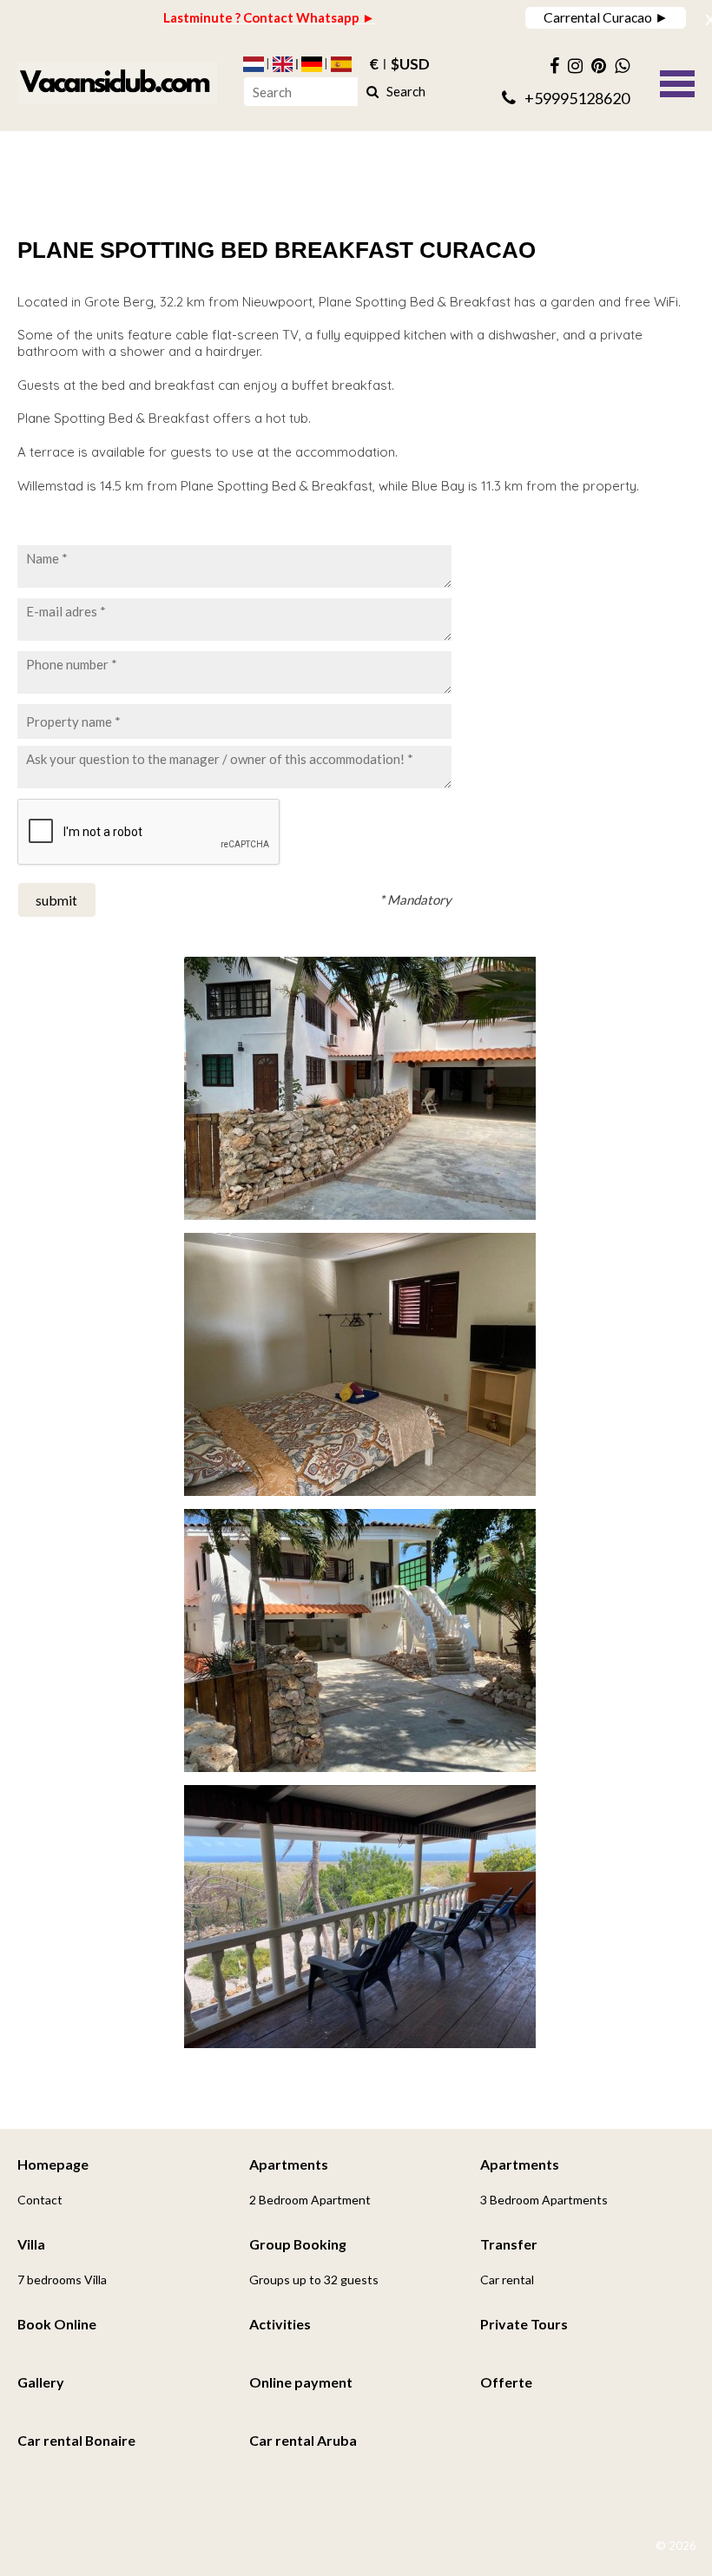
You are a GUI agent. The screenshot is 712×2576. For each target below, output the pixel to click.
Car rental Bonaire (76, 2440)
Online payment (301, 2382)
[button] (677, 82)
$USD (410, 64)
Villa (31, 2244)
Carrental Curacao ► (606, 17)
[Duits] (312, 64)
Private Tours (524, 2324)
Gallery (41, 2382)
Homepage (53, 2164)
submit (56, 900)
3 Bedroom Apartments (544, 2200)
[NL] (254, 64)
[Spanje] (341, 64)
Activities (280, 2324)
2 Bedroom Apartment (310, 2200)
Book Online (57, 2324)
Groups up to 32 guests (314, 2280)
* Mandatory (415, 899)
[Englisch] (283, 64)
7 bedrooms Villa (62, 2280)
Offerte (506, 2382)
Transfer (509, 2244)
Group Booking (298, 2244)
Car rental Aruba (303, 2440)
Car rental (507, 2280)
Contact (40, 2200)
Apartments (289, 2164)
